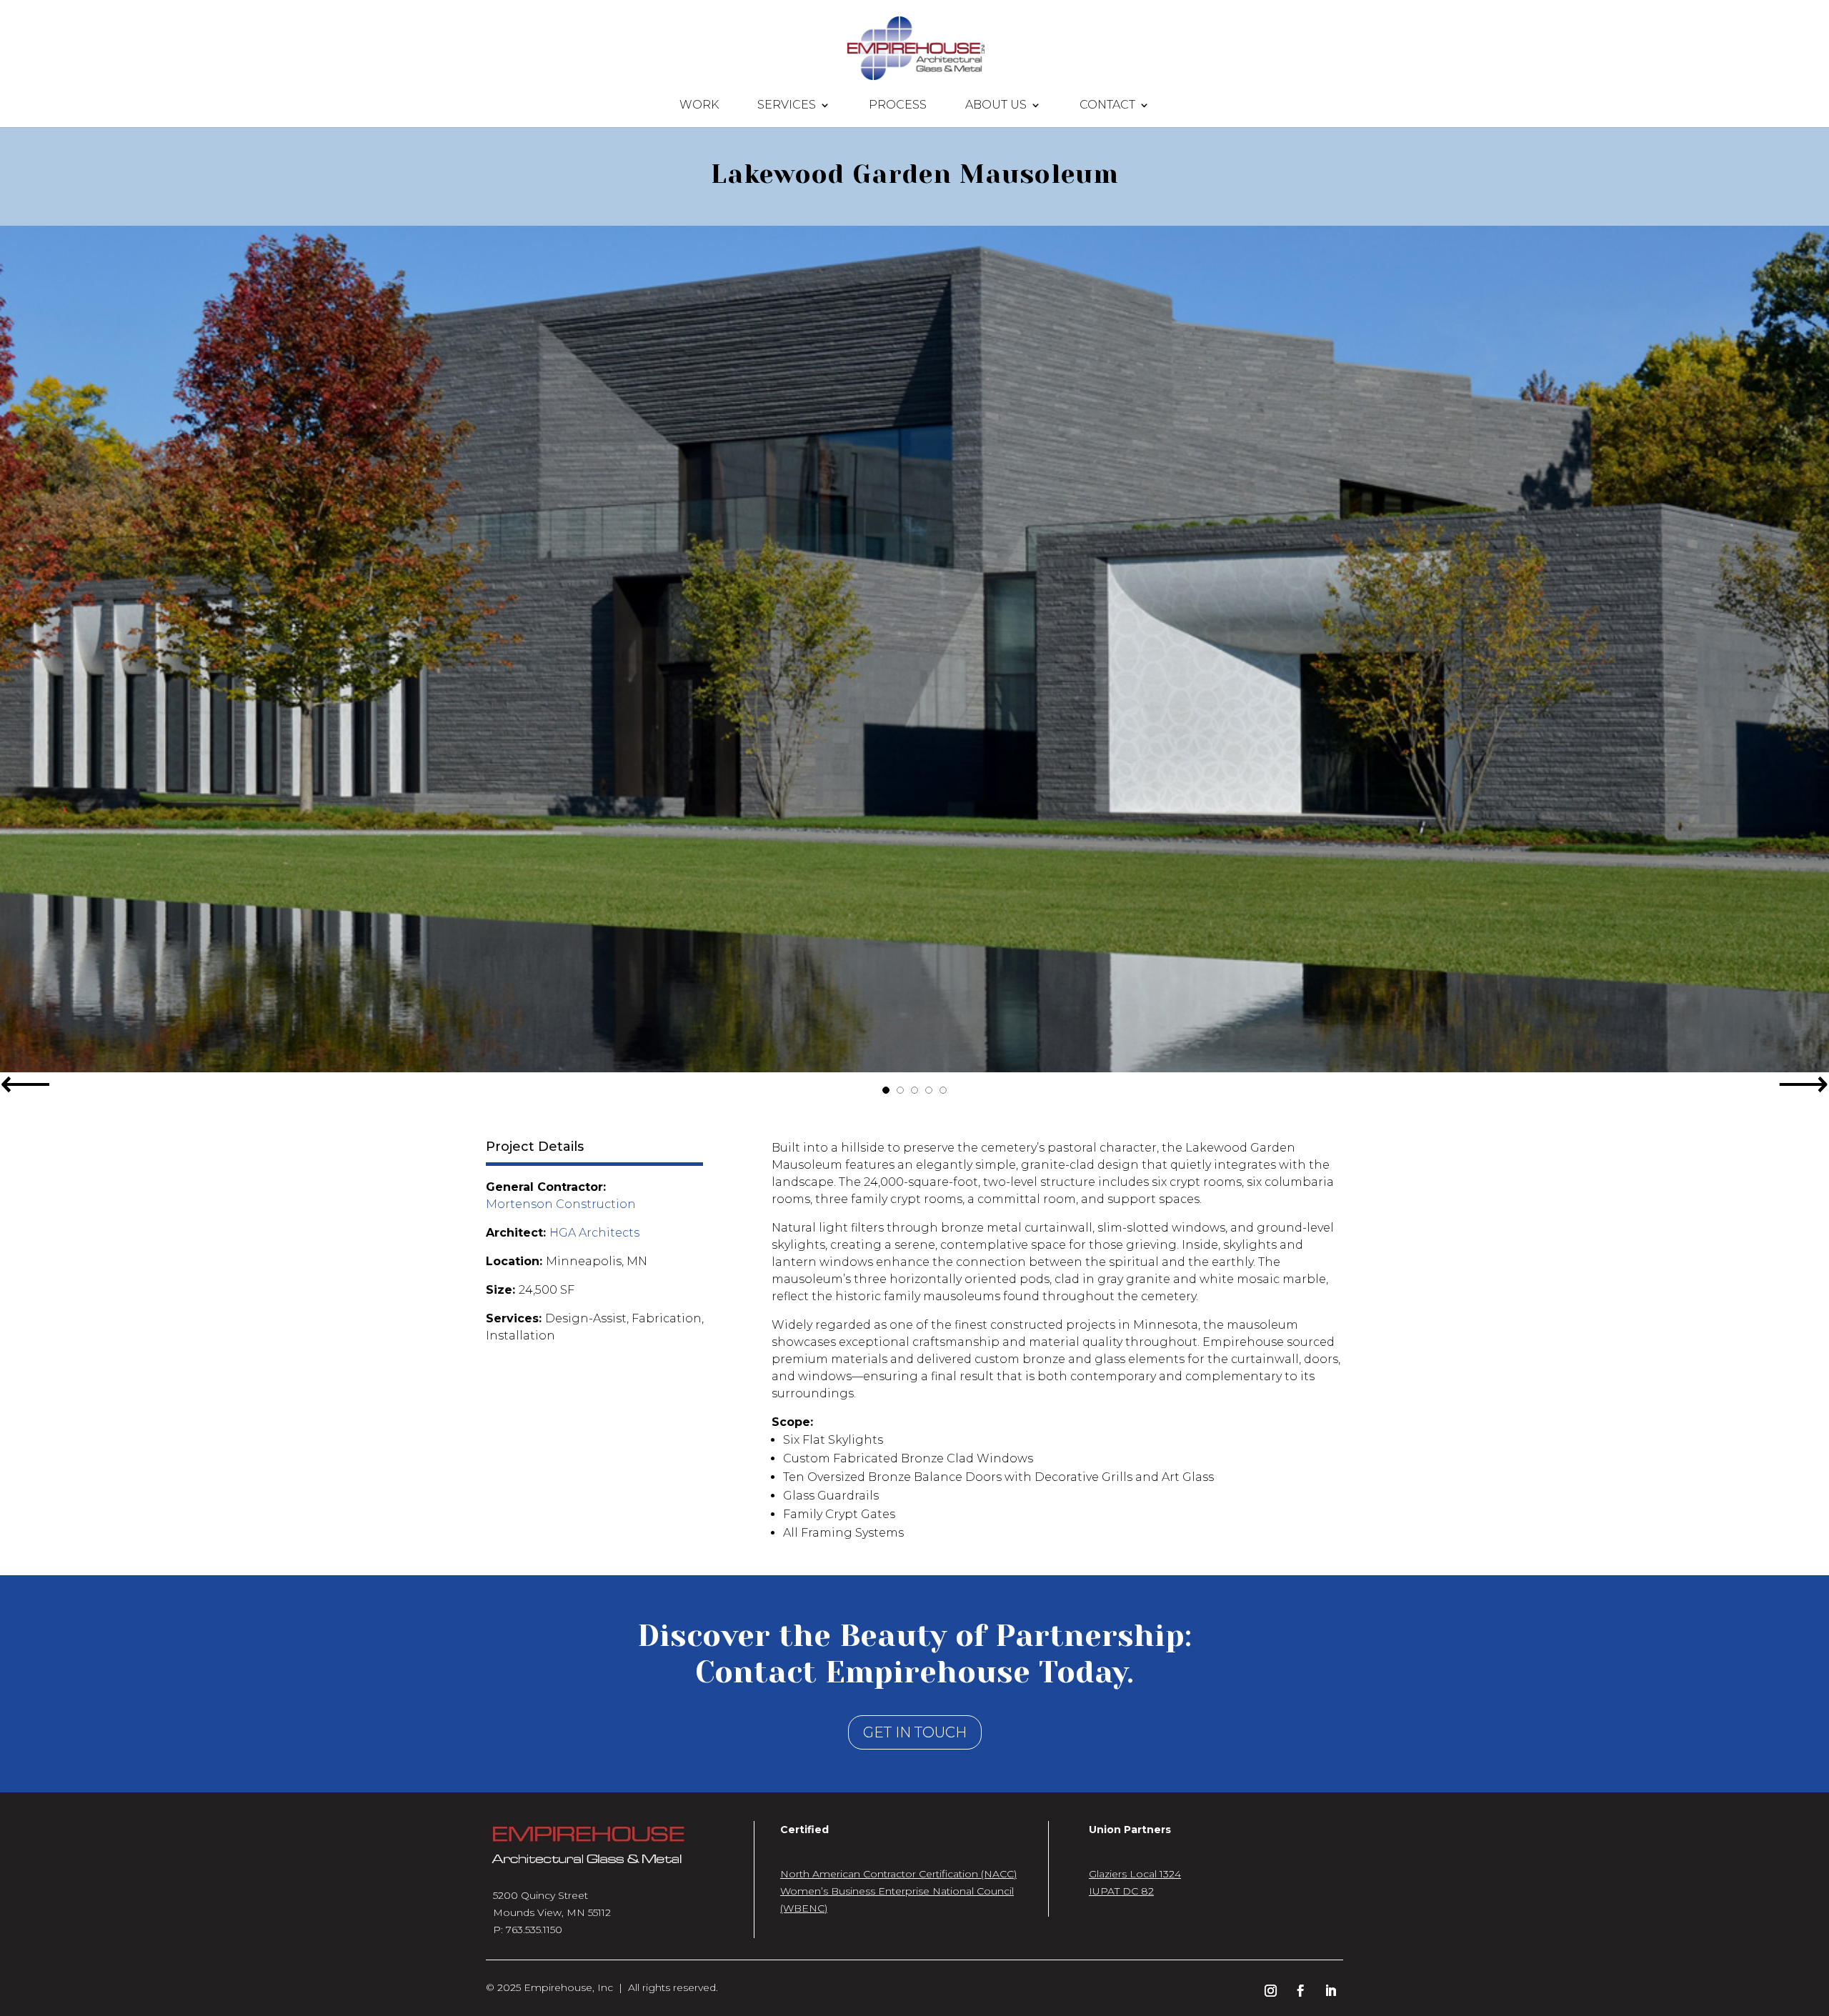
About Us (996, 106)
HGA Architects (594, 1233)
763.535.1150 (534, 1930)
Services (787, 106)
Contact (1107, 106)
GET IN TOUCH (915, 1732)
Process (898, 106)
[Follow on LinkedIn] (1331, 1991)
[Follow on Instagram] (1271, 1991)
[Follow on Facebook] (1301, 1991)
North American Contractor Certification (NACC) (898, 1874)
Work (699, 106)
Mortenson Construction (561, 1204)
